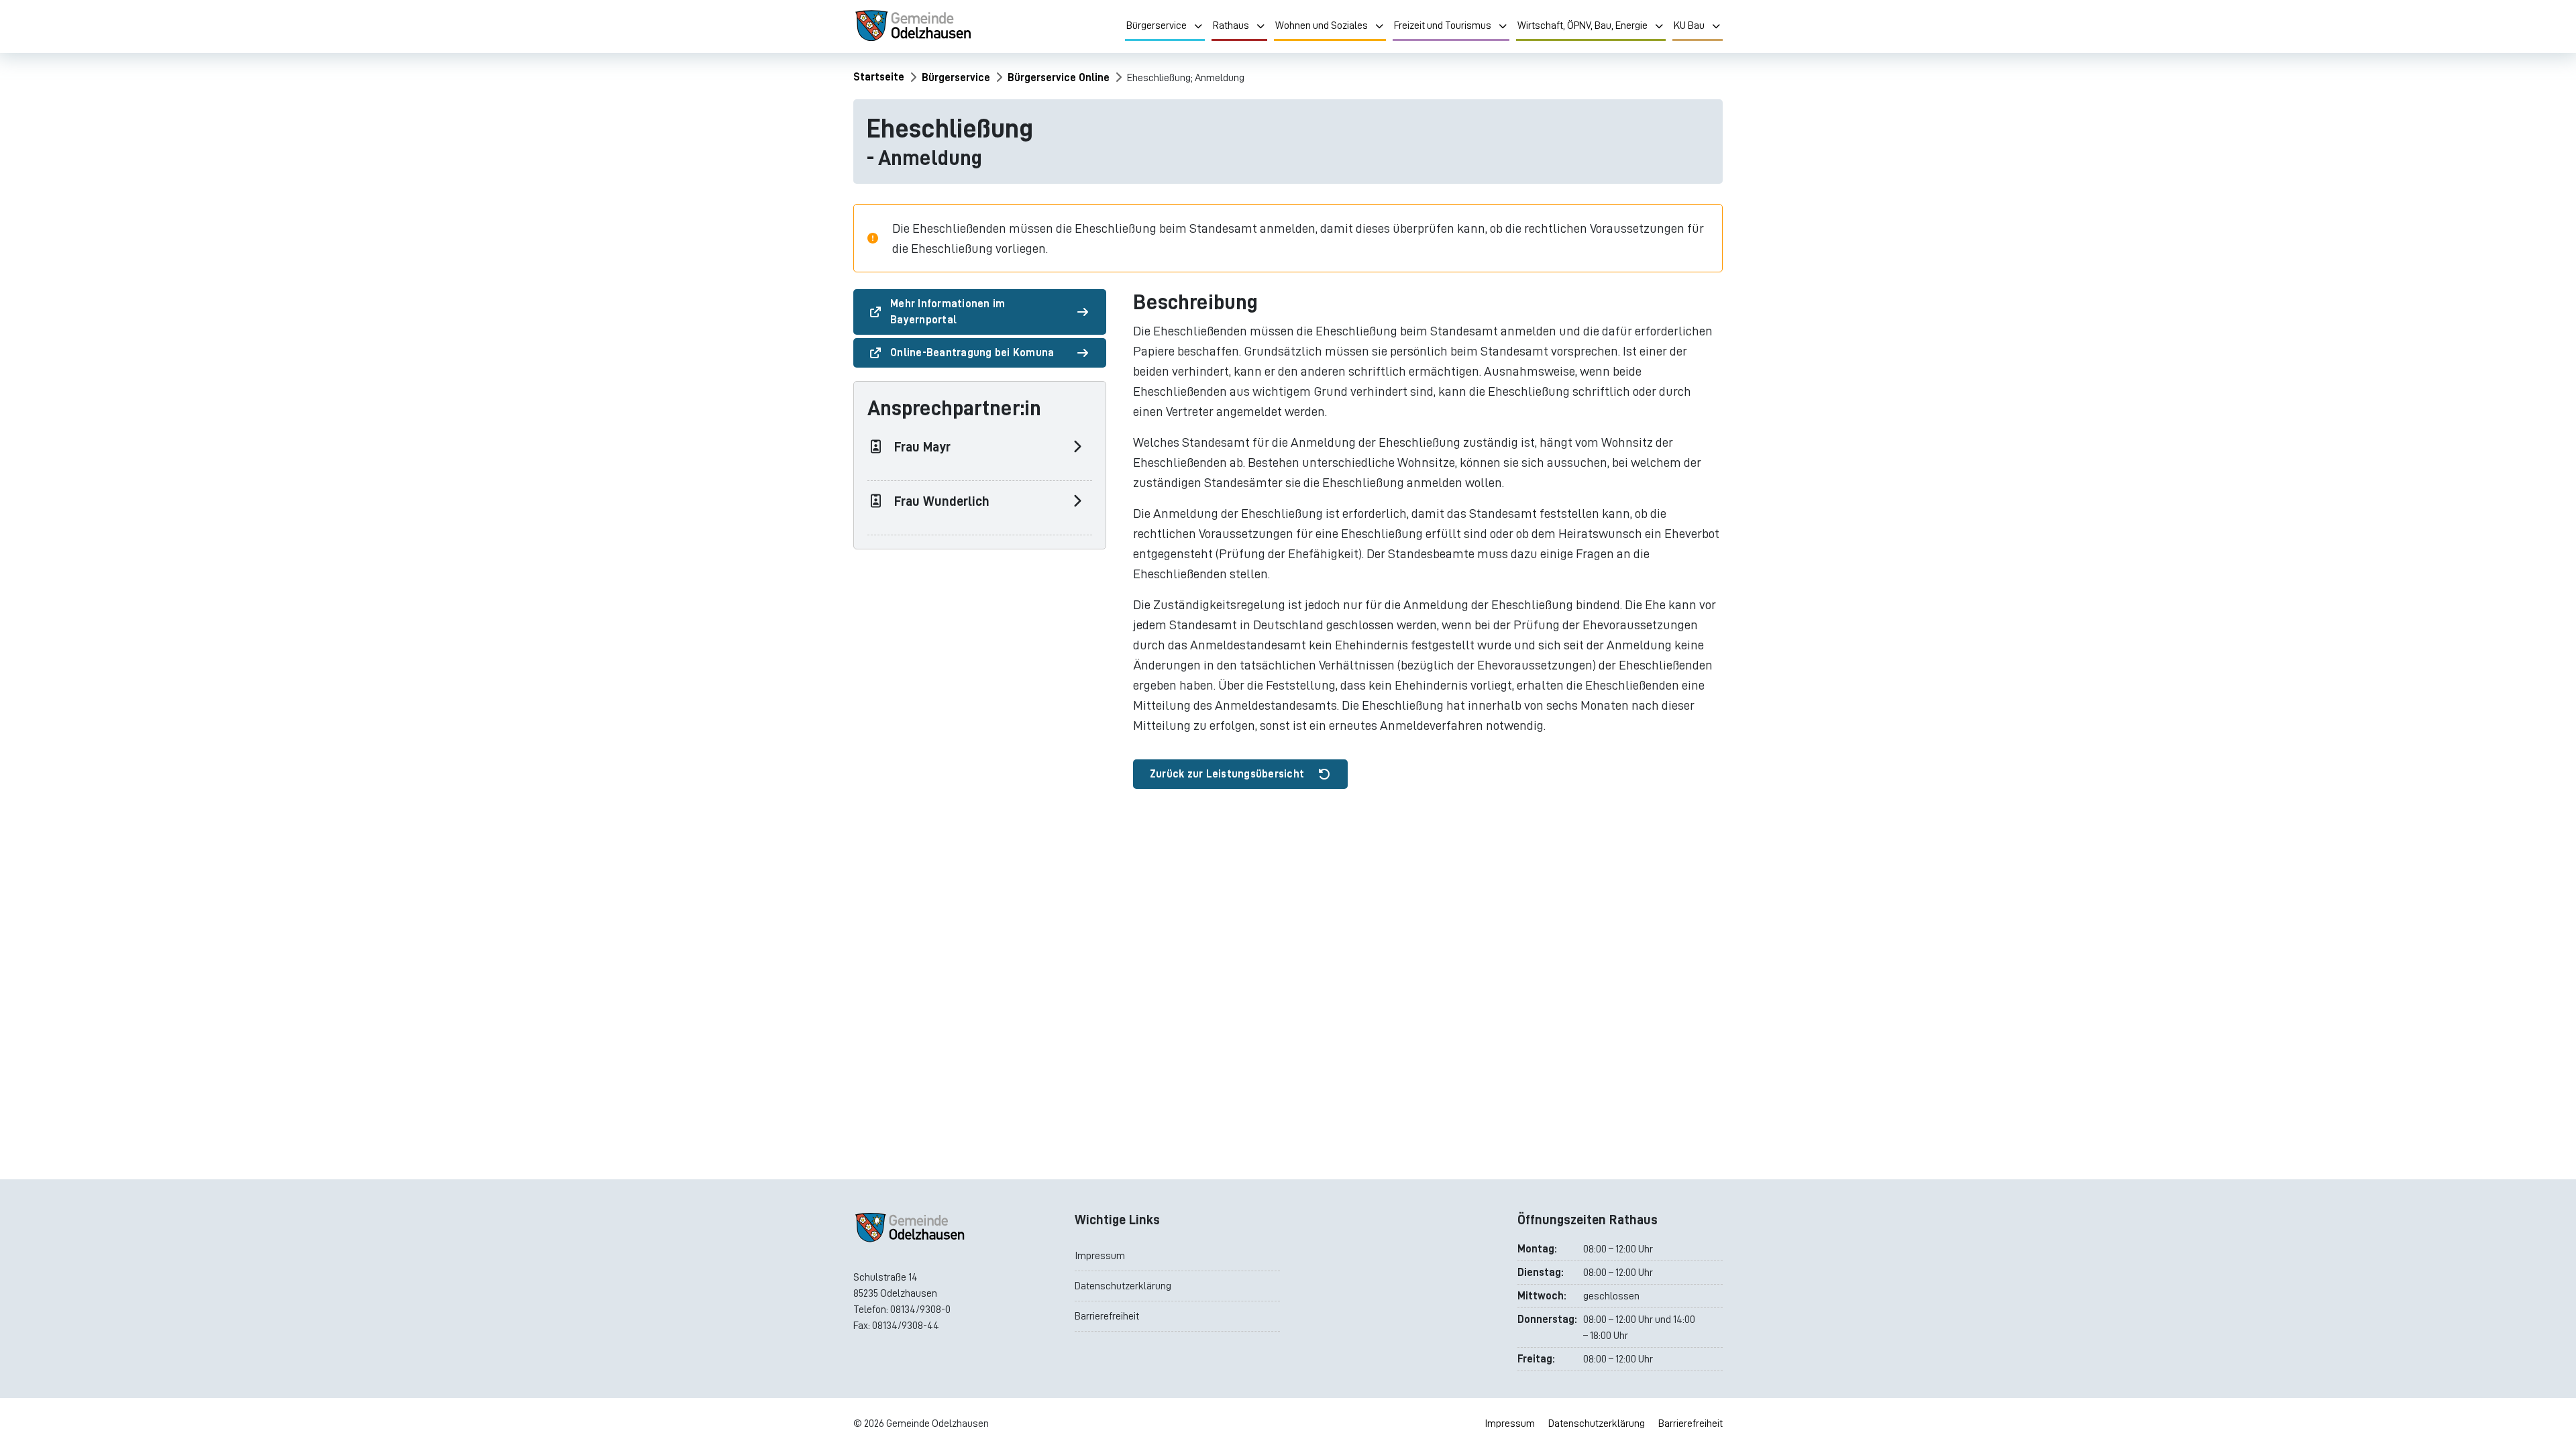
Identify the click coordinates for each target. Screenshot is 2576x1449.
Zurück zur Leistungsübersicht (1227, 774)
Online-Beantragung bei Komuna (972, 353)
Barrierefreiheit (1107, 1316)
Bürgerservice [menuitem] (1157, 25)
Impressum (1100, 1256)
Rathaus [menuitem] (1231, 25)
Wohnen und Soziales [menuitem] (1322, 25)
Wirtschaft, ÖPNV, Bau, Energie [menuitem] (1582, 25)
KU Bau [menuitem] (1689, 25)
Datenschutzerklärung (1123, 1286)
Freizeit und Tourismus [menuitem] (1443, 25)
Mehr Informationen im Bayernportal (948, 312)
